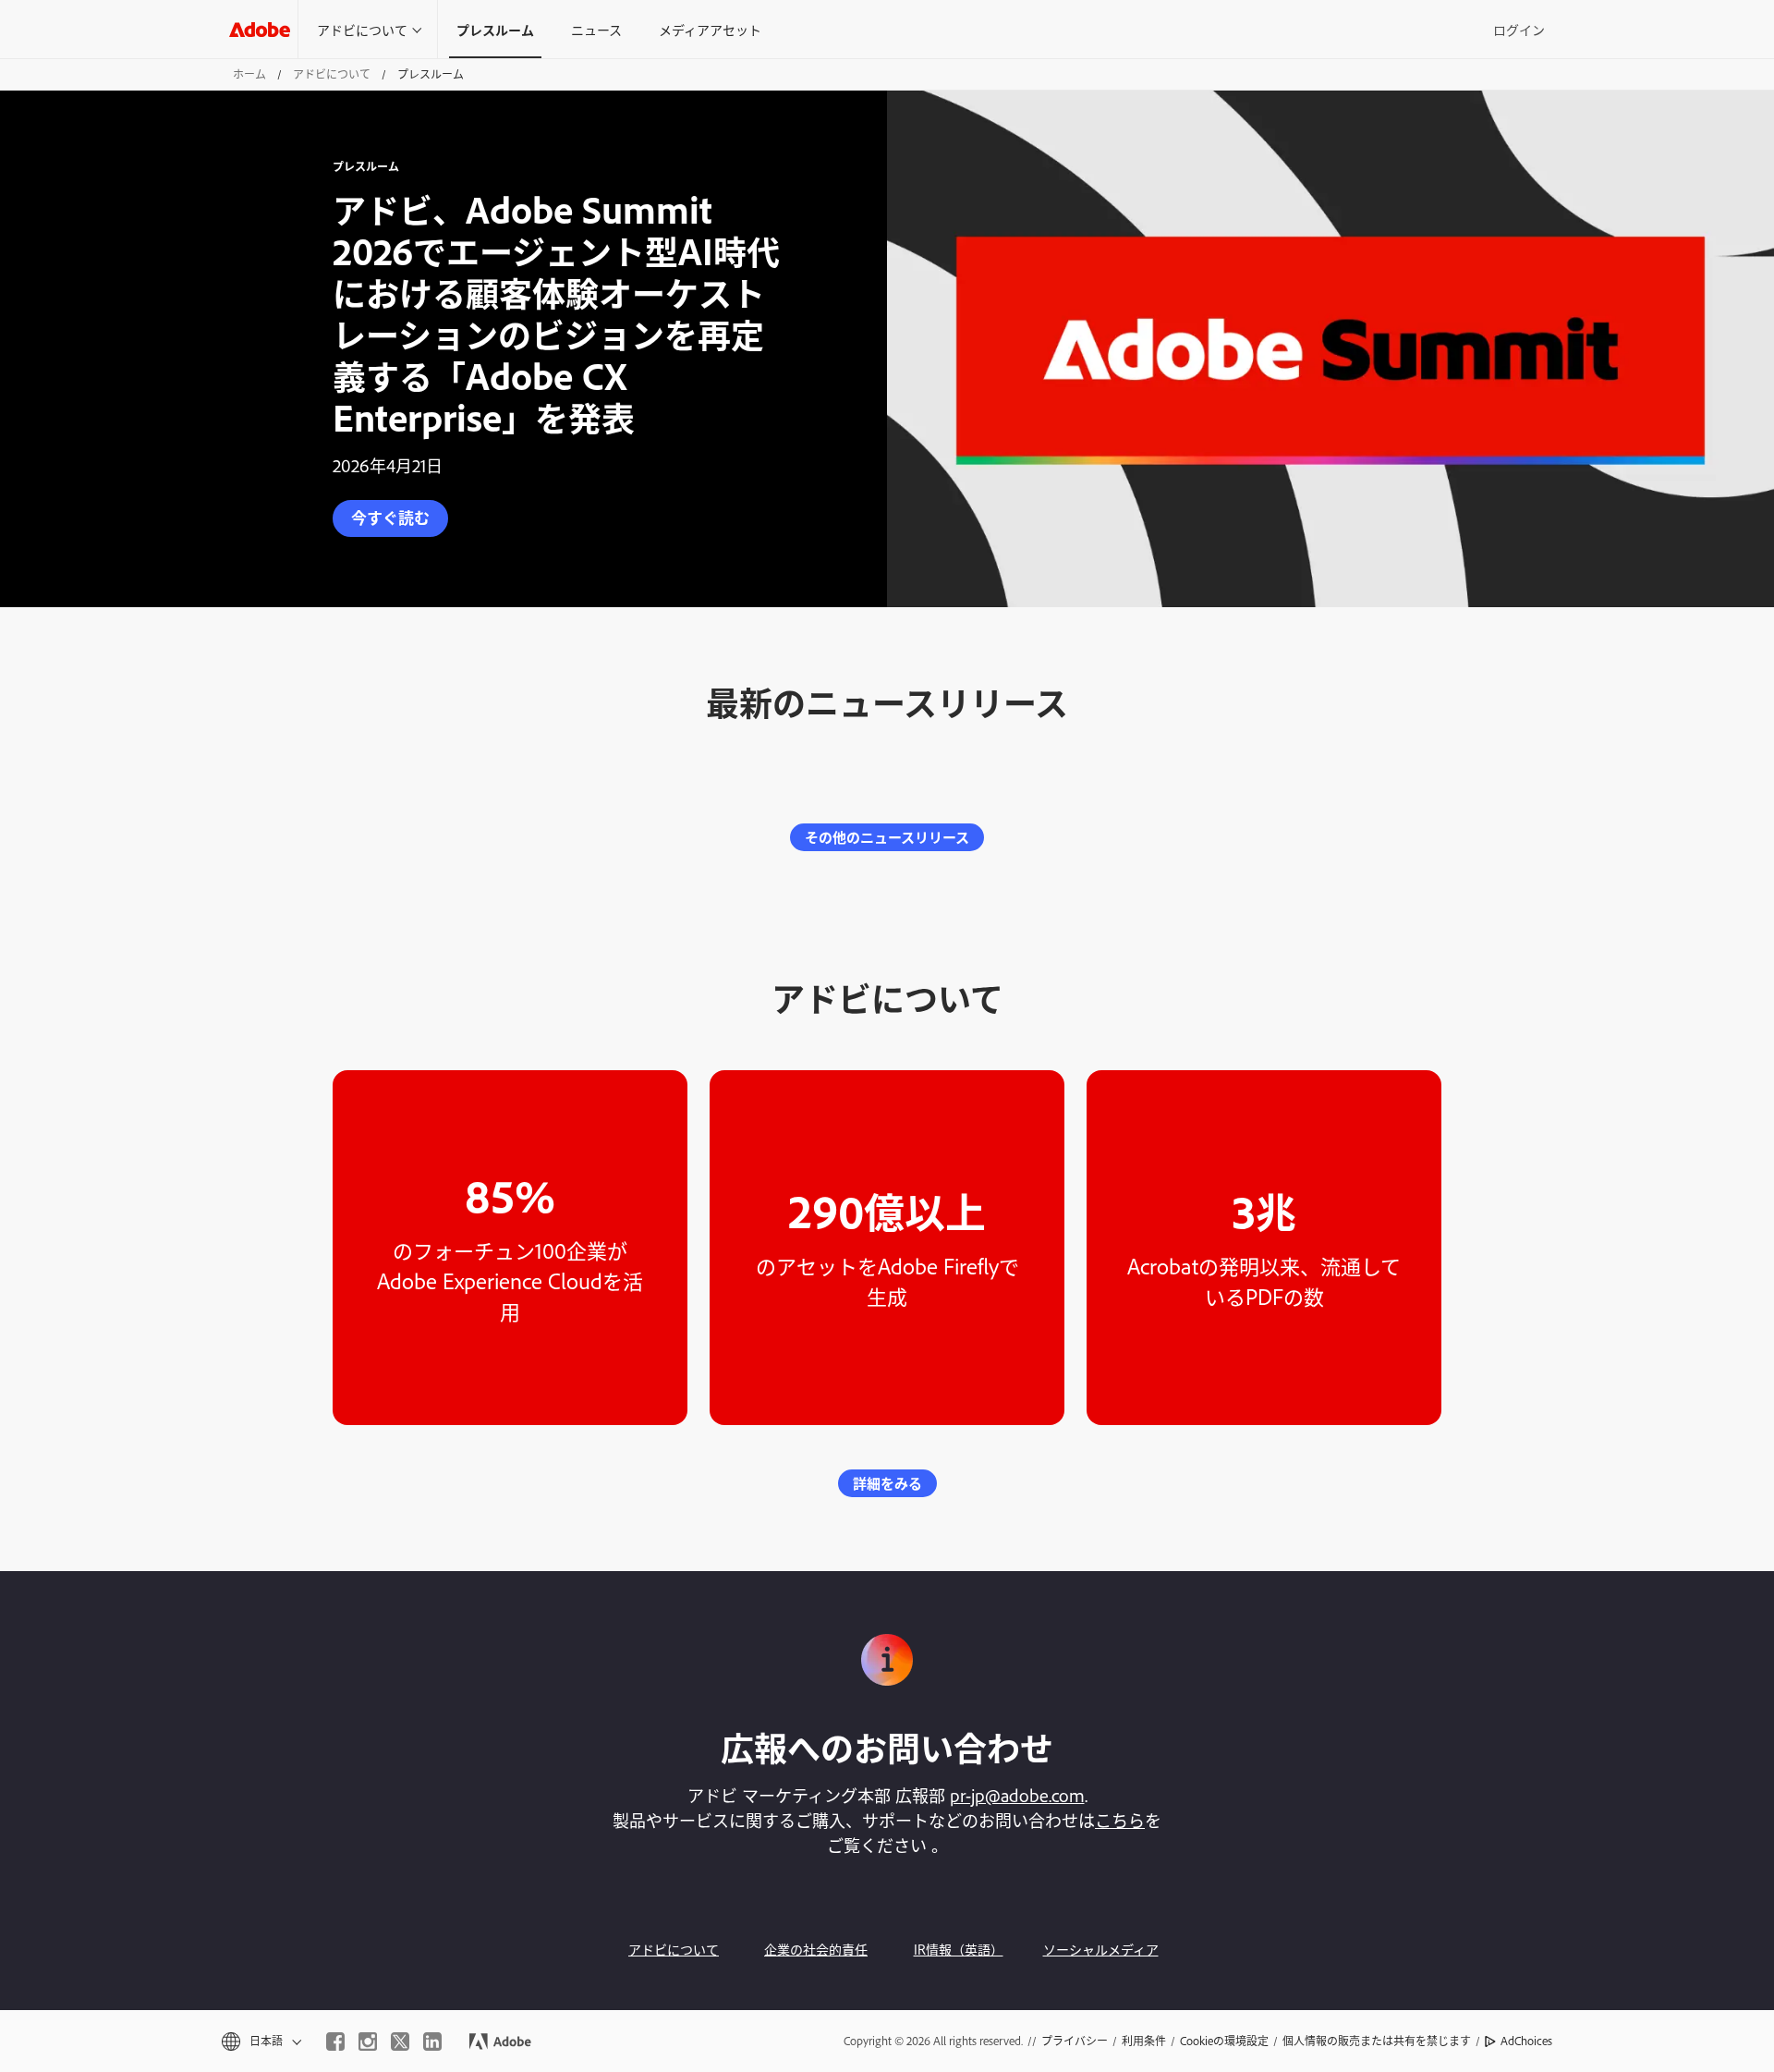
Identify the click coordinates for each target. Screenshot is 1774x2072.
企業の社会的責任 (816, 1949)
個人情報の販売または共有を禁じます (1377, 2041)
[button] (260, 2041)
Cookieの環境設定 (1224, 2041)
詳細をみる (887, 1483)
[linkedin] (432, 2042)
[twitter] (400, 2042)
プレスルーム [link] (495, 29)
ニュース (596, 29)
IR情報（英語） (959, 1949)
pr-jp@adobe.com (1017, 1795)
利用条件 (1144, 2041)
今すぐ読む (390, 517)
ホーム (249, 74)
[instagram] (368, 2042)
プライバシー (1075, 2041)
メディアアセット (710, 29)
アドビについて (362, 29)
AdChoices (1526, 2041)
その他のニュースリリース (887, 837)
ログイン (1519, 29)
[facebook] (335, 2042)
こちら (1120, 1820)
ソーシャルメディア (1101, 1949)
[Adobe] (260, 29)
